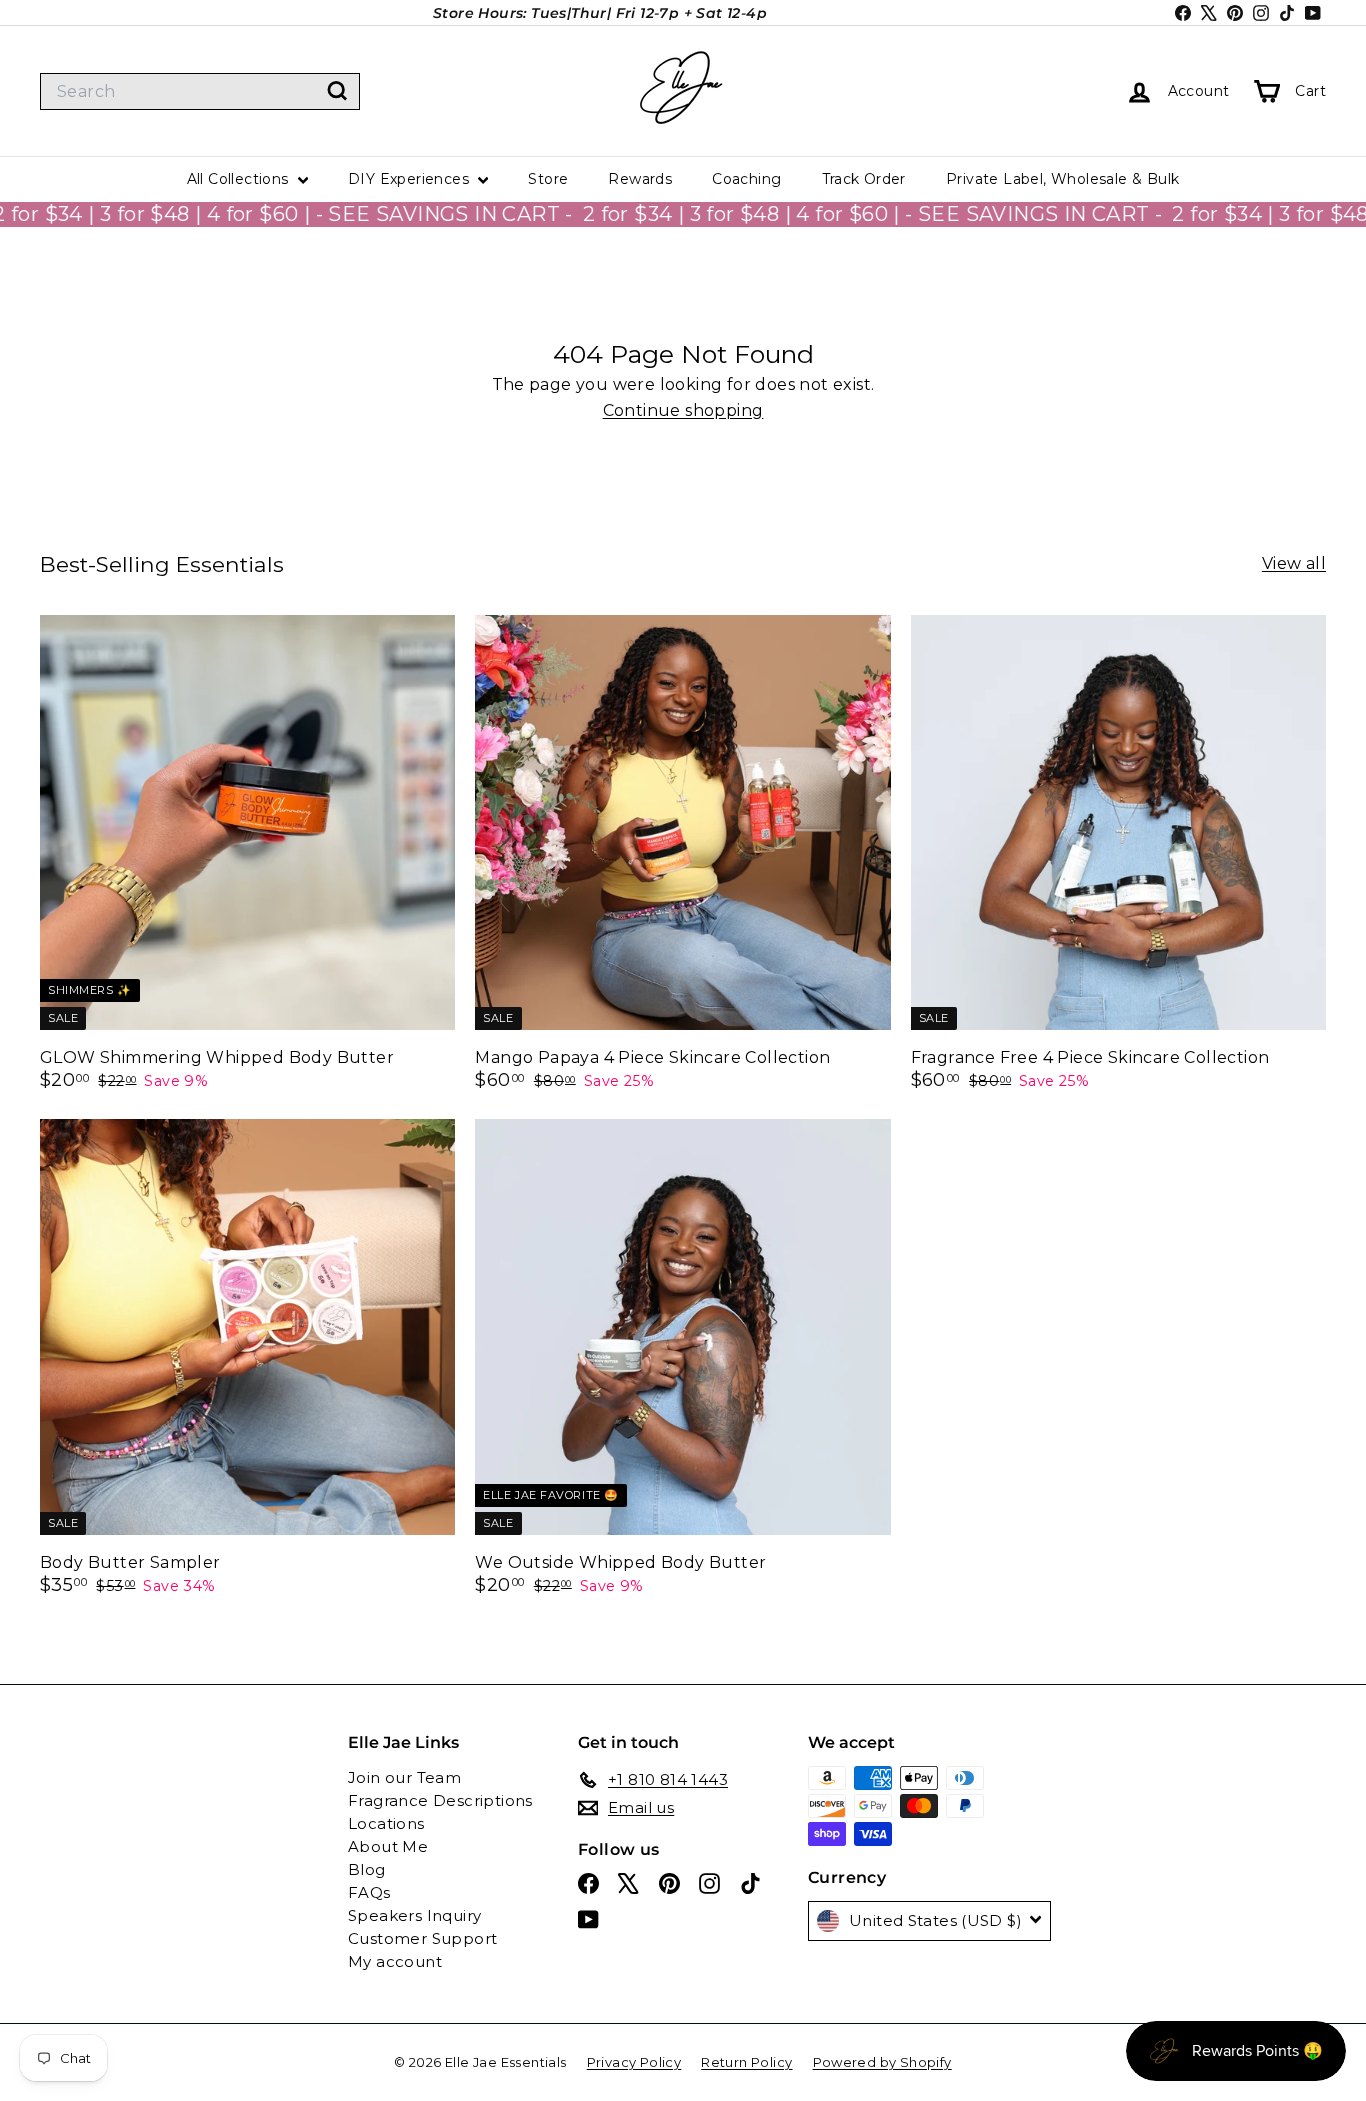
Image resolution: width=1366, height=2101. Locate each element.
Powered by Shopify (882, 2062)
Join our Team (404, 1777)
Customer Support (422, 1938)
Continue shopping (683, 410)
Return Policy (746, 2062)
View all (1294, 564)
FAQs (369, 1892)
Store (548, 179)
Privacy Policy (634, 2062)
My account (395, 1961)
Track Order (864, 179)
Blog (367, 1869)
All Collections (240, 179)
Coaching (746, 179)
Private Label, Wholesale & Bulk (1062, 179)
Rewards (640, 179)
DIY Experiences (410, 179)
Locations (386, 1823)
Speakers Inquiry (414, 1915)
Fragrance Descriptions (440, 1800)
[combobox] (200, 91)
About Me (388, 1846)
